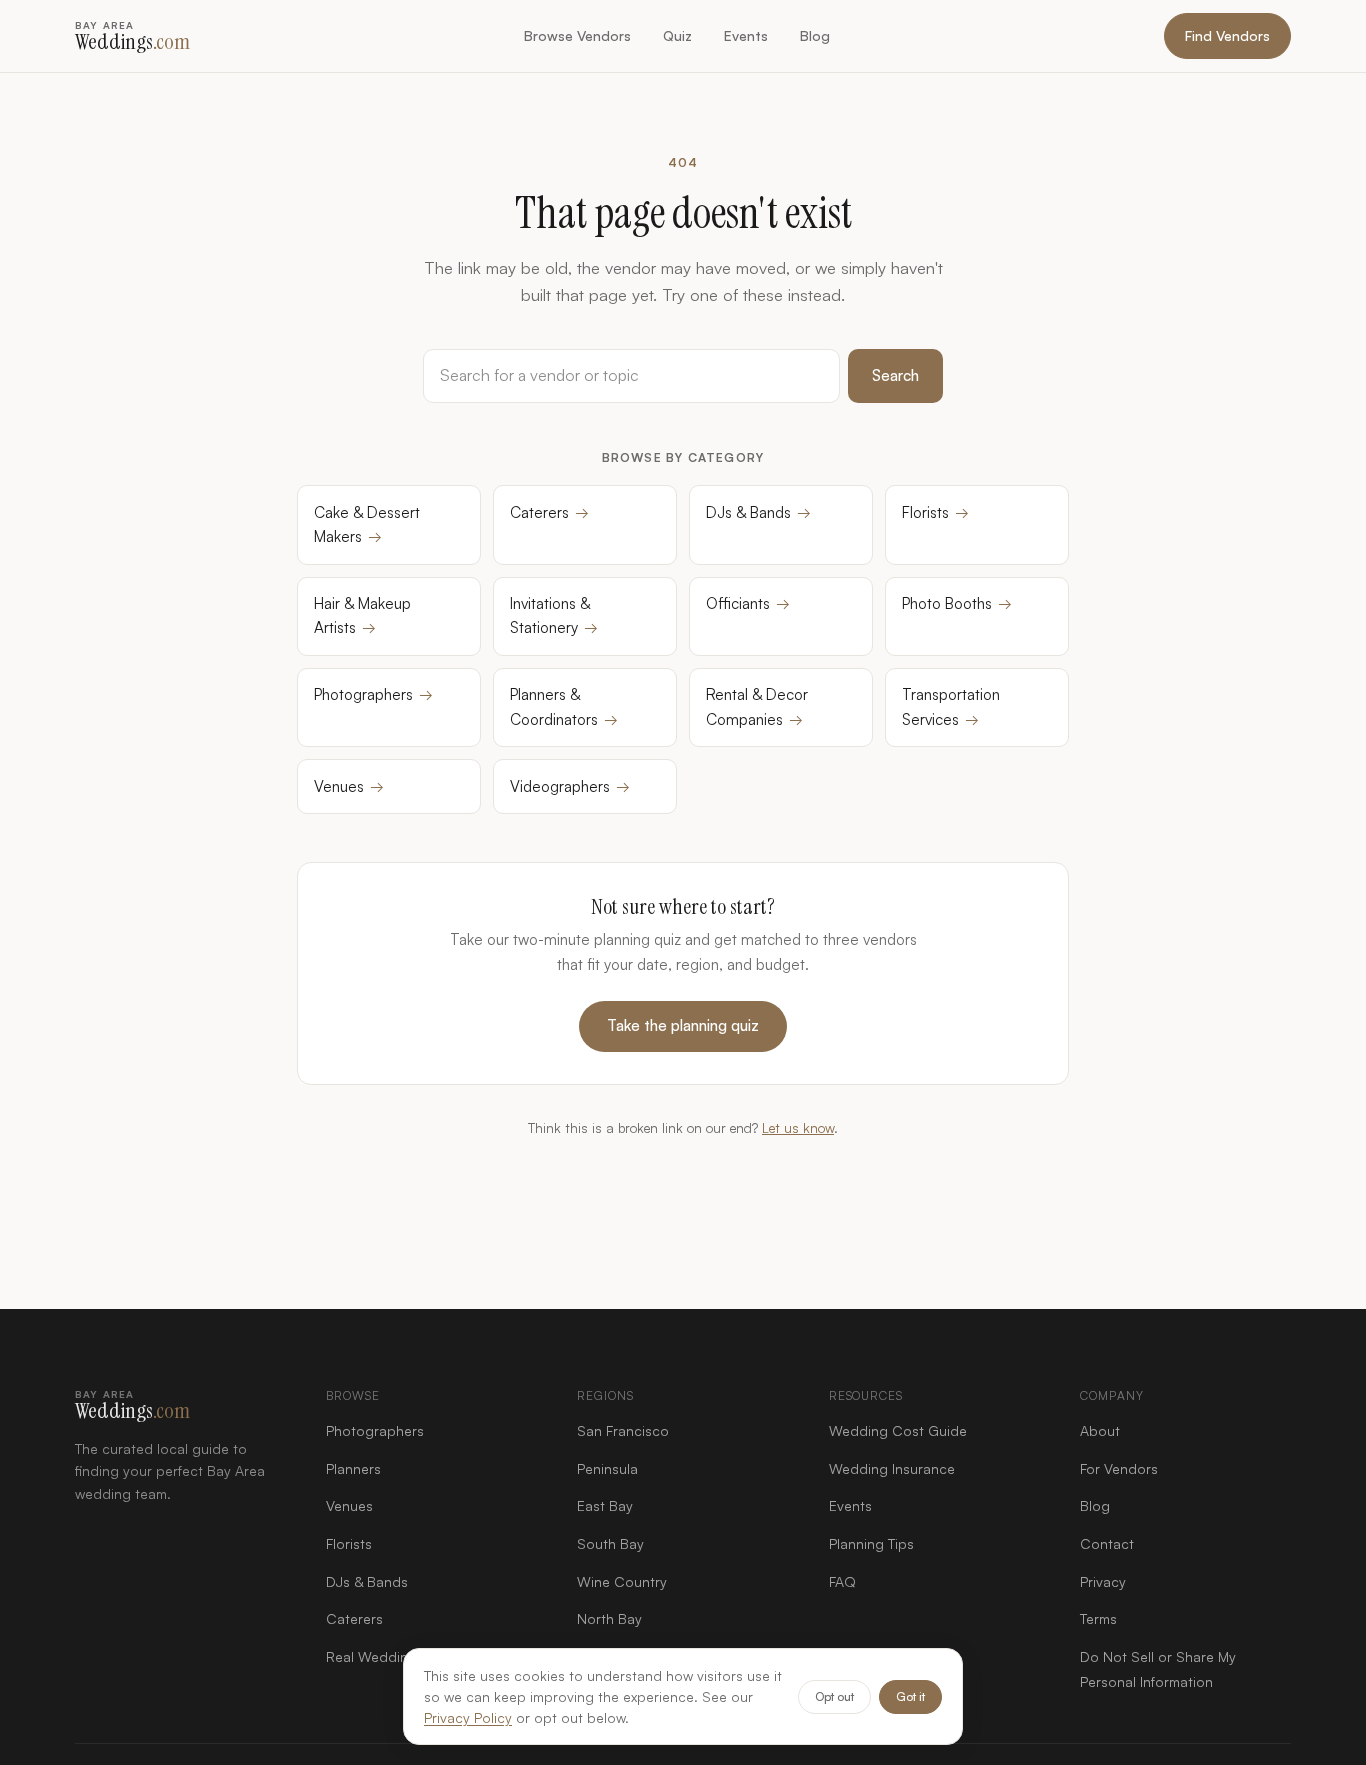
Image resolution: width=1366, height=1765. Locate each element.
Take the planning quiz (683, 1025)
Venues (349, 786)
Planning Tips (871, 1543)
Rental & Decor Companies (757, 706)
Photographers (373, 694)
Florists (935, 512)
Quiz (677, 35)
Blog (815, 35)
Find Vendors (1227, 35)
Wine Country (622, 1581)
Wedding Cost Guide (898, 1430)
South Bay (610, 1543)
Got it (910, 1696)
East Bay (605, 1505)
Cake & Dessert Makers (367, 524)
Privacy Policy (468, 1717)
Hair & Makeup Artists (362, 615)
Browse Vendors (577, 35)
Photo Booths (957, 603)
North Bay (609, 1618)
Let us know (798, 1127)
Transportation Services (951, 706)
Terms (1098, 1618)
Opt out (834, 1696)
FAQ (842, 1581)
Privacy (1103, 1581)
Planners (353, 1468)
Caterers (549, 512)
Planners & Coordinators (564, 706)
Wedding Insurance (892, 1468)
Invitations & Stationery (554, 615)
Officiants (748, 603)
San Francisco (623, 1430)
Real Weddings (375, 1656)
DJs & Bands (758, 512)
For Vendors (1119, 1468)
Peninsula (607, 1468)
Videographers (570, 786)
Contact (1107, 1543)
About (1100, 1430)
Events (746, 35)
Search (895, 375)
